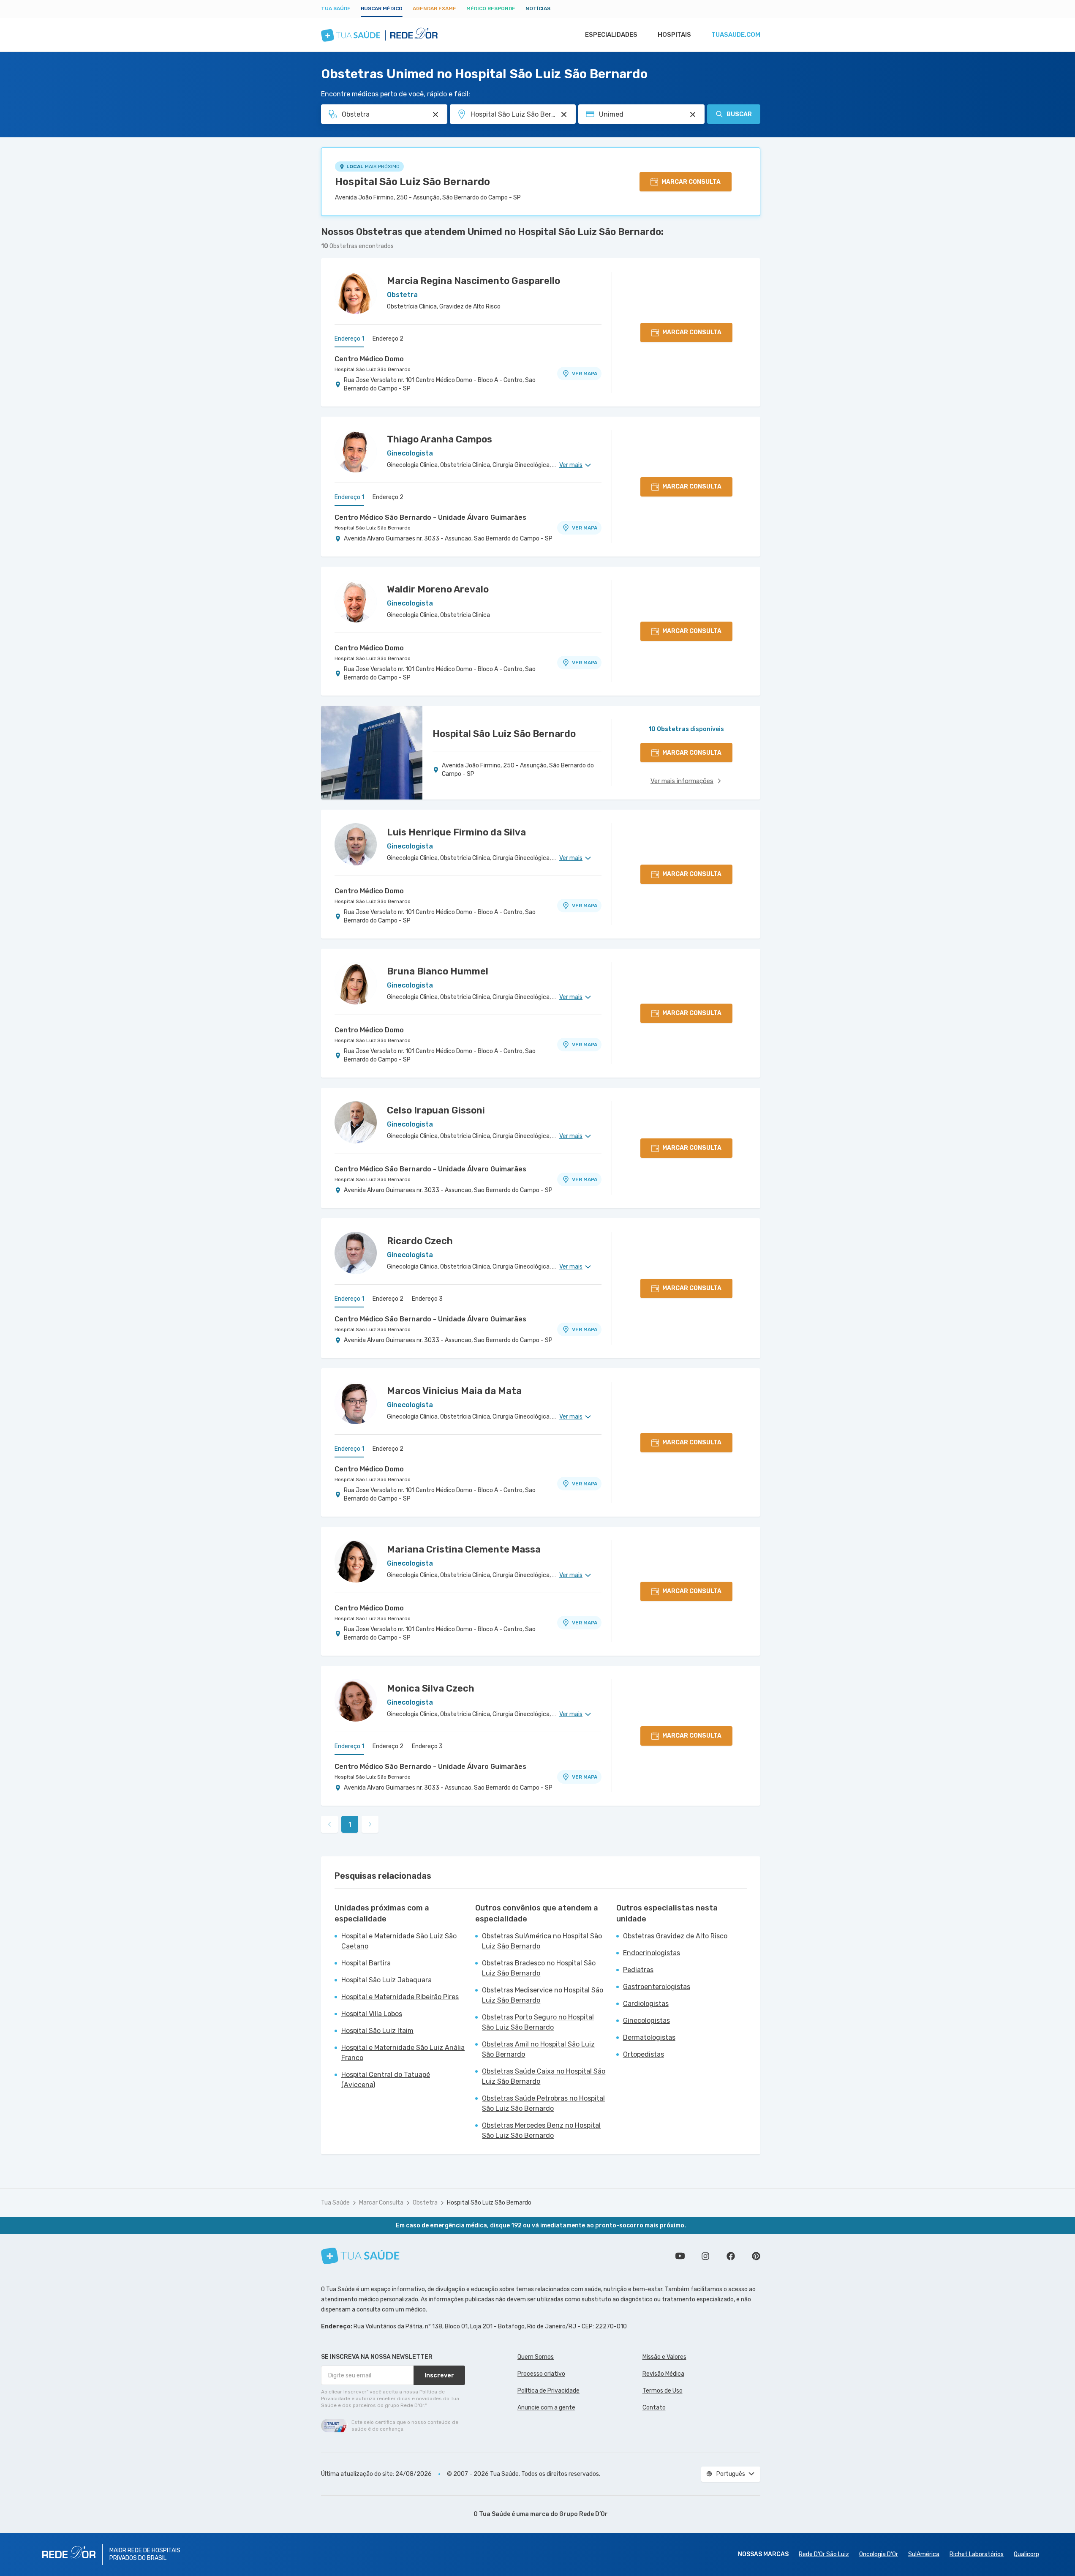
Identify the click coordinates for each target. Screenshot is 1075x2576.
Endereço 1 (349, 339)
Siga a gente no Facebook (731, 2256)
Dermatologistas (649, 2037)
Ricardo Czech (420, 1241)
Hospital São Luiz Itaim (377, 2031)
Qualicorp (1026, 2554)
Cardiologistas (646, 2004)
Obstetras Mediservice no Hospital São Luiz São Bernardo (543, 1995)
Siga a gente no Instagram (705, 2256)
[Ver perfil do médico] (356, 293)
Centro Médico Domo (369, 359)
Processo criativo (541, 2374)
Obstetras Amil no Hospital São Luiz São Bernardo (538, 2049)
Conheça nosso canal (680, 2256)
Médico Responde (491, 8)
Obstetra (425, 2203)
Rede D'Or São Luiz (824, 2554)
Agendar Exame (434, 8)
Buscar (739, 114)
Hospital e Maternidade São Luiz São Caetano (399, 1941)
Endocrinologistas (652, 1953)
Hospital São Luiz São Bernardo (412, 182)
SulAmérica (924, 2554)
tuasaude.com (736, 35)
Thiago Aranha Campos (440, 439)
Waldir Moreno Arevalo (438, 589)
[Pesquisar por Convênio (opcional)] (693, 115)
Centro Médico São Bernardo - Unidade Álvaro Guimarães (430, 517)
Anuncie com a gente (546, 2408)
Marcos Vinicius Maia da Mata (454, 1391)
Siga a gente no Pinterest (756, 2256)
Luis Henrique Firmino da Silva (456, 832)
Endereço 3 (427, 1299)
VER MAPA (585, 374)
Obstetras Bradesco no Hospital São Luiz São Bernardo (539, 1968)
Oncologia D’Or (879, 2554)
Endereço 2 (388, 339)
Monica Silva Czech (431, 1688)
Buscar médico (382, 8)
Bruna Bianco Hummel (438, 971)
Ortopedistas (644, 2054)
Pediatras (638, 1970)
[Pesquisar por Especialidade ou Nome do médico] (435, 115)
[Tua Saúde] (360, 2256)
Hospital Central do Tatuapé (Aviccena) (386, 2080)
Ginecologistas (646, 2021)
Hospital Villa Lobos (372, 2014)
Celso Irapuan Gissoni (436, 1110)
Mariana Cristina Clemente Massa (464, 1549)
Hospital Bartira (366, 1963)
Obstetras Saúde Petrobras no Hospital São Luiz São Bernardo (543, 2103)
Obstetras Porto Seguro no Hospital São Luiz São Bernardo (538, 2022)
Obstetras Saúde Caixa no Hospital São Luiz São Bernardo (544, 2076)
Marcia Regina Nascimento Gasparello (474, 281)
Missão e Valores (664, 2357)
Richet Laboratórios (977, 2554)
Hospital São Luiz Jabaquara (386, 1980)
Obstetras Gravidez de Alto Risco (675, 1936)
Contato (654, 2408)
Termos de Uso (663, 2391)
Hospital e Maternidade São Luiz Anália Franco (403, 2053)
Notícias (538, 8)
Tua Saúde (336, 8)
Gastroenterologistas (657, 1987)
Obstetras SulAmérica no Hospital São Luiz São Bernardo (542, 1941)
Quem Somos (536, 2357)
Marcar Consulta (381, 2203)
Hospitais (674, 35)
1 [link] (350, 1824)
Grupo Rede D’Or (584, 2514)
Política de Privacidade (548, 2391)
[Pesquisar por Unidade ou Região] (564, 115)
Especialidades (611, 35)
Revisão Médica (663, 2374)
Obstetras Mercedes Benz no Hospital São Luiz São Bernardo (541, 2130)
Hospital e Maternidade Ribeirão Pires (400, 1997)
